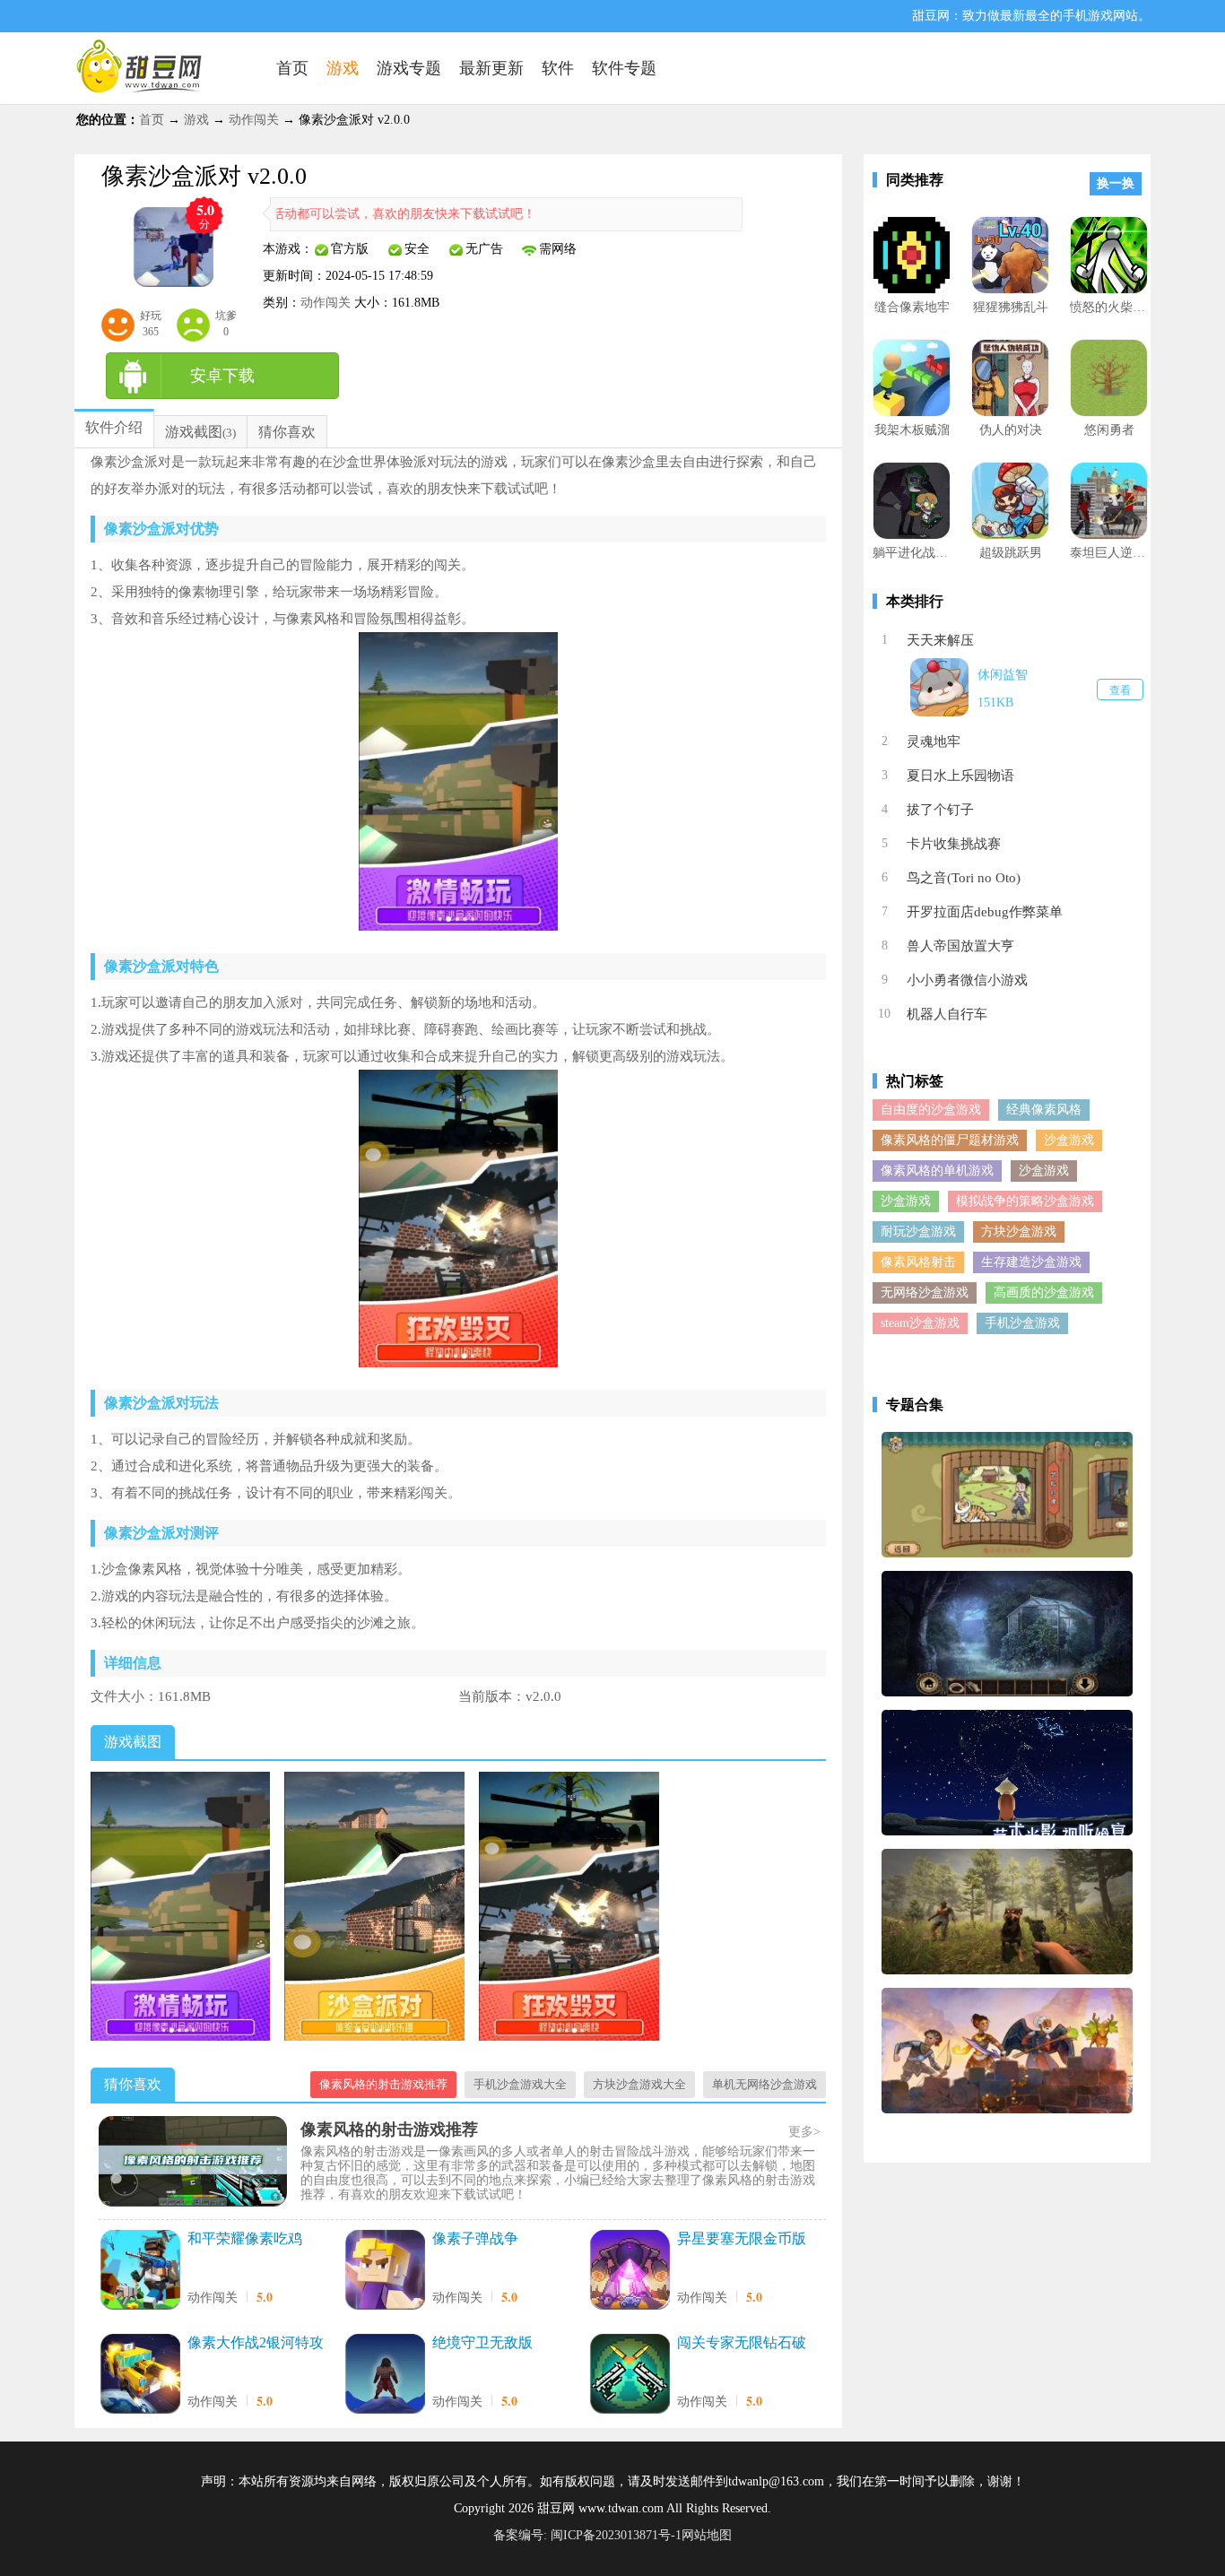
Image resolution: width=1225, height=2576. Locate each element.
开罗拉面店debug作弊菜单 (985, 912)
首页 (152, 120)
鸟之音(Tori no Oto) (964, 878)
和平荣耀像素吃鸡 (245, 2238)
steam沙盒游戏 (920, 1323)
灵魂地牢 (934, 742)
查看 (1120, 690)
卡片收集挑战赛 (954, 844)
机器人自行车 (947, 1014)
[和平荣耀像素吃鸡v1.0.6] (140, 2272)
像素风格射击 (918, 1262)
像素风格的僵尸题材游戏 (950, 1140)
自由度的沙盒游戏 (931, 1110)
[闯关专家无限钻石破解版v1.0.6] (630, 2376)
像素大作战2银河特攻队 (256, 2344)
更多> (804, 2132)
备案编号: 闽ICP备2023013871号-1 (587, 2535)
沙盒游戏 (1069, 1140)
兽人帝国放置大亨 (960, 946)
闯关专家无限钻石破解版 (742, 2344)
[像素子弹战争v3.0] (385, 2272)
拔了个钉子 (940, 810)
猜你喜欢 (287, 432)
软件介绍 (114, 427)
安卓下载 (222, 376)
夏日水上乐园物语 (960, 776)
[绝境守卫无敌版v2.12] (385, 2376)
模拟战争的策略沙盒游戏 (1025, 1201)
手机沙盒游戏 (1022, 1323)
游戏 (196, 120)
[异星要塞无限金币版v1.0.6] (630, 2272)
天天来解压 (940, 640)
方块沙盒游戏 (1019, 1232)
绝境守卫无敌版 (482, 2342)
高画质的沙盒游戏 (1044, 1292)
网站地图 (707, 2535)
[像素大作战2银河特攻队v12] (140, 2376)
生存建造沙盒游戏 (1031, 1262)
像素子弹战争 (475, 2238)
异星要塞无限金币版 (742, 2238)
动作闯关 (254, 120)
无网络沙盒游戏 (925, 1292)
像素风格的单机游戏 (937, 1171)
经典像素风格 (1044, 1110)
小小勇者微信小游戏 (967, 980)
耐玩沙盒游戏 (918, 1232)
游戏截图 (194, 432)
